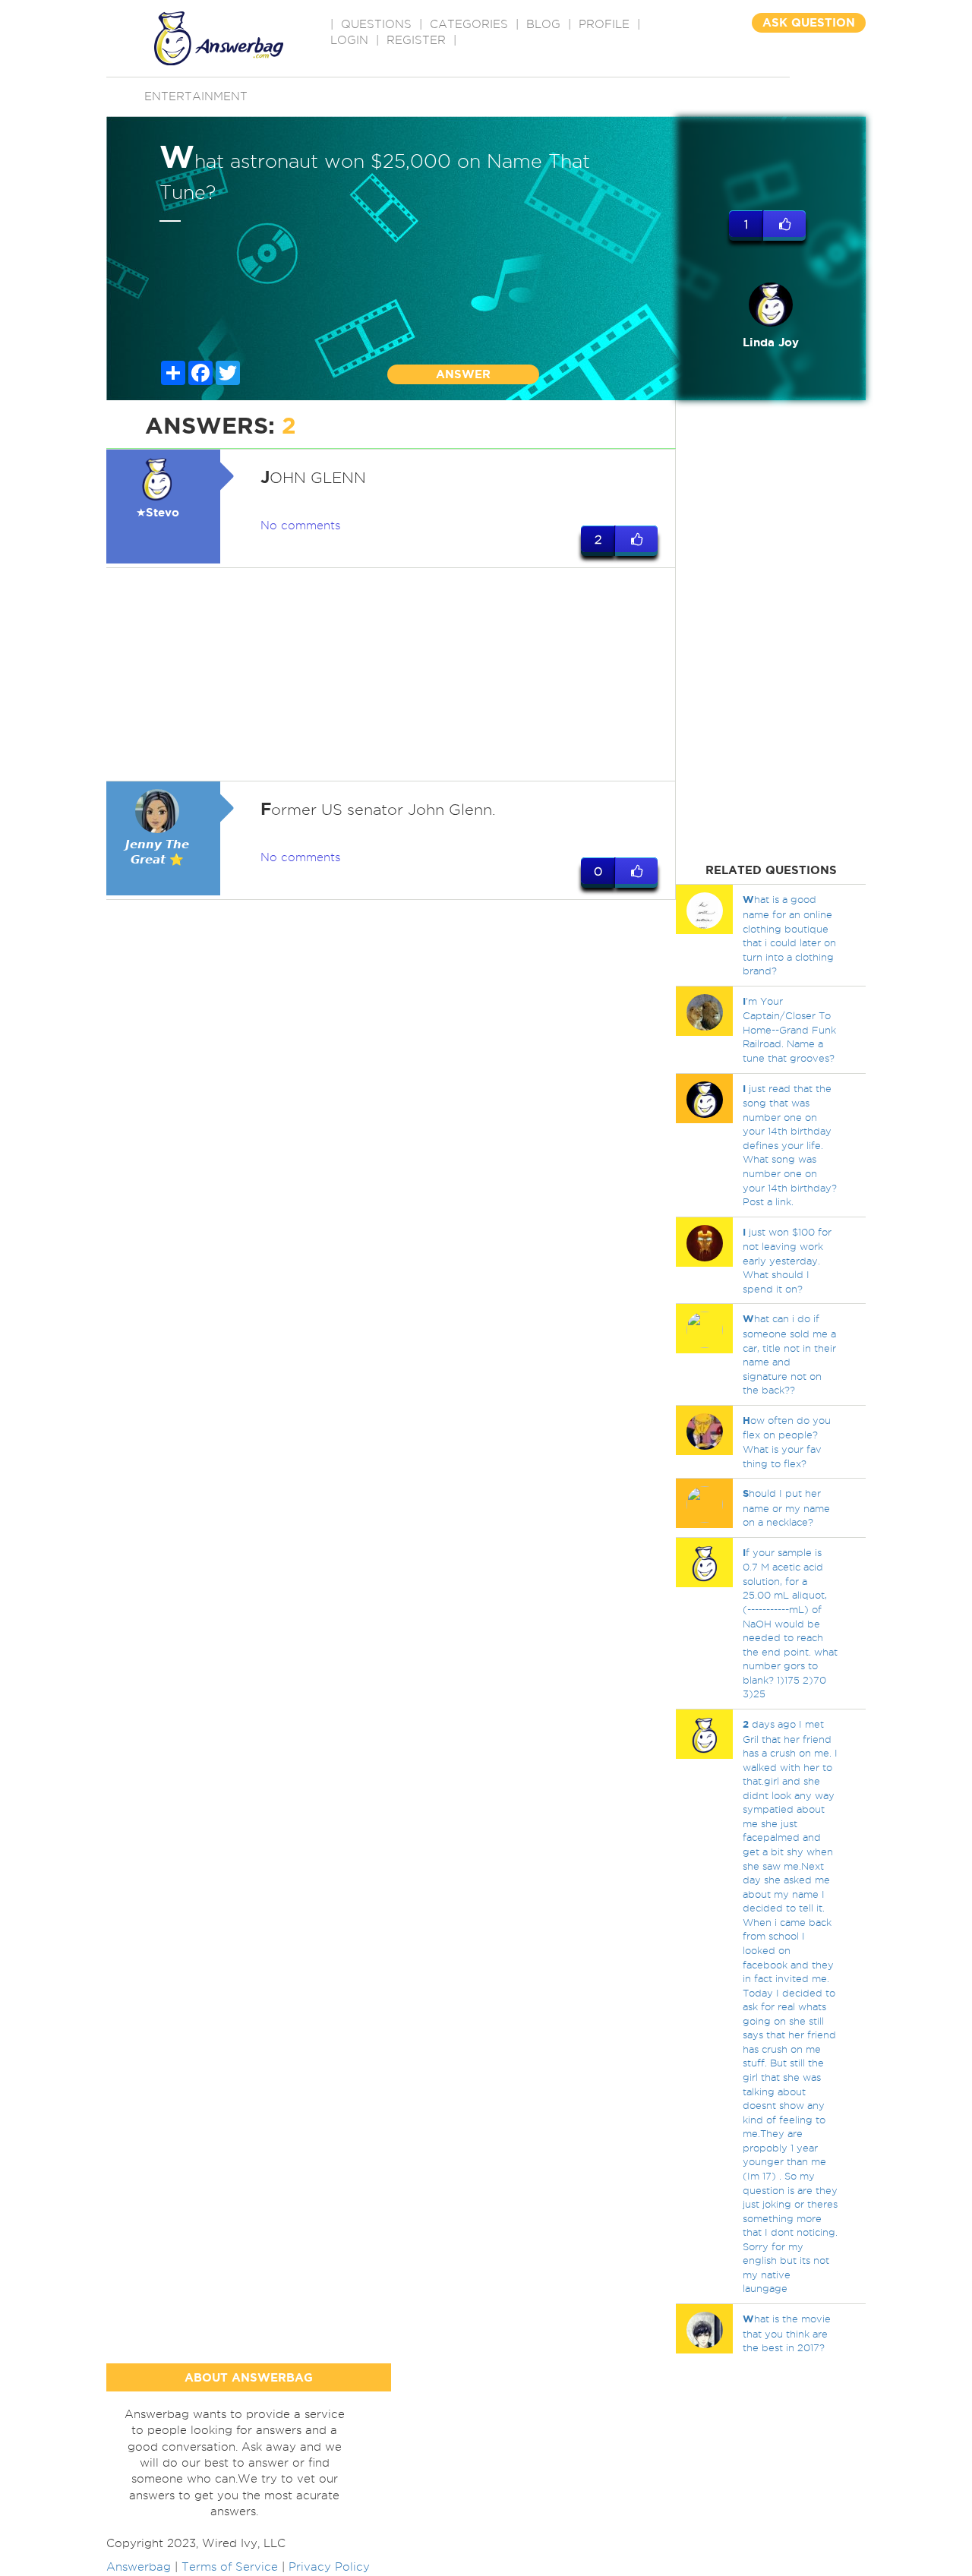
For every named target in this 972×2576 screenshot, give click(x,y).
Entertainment (196, 96)
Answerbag (139, 2567)
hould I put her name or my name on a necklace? (786, 1507)
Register (416, 40)
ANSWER (463, 374)
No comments (300, 526)
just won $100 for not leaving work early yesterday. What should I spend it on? (787, 1260)
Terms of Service (230, 2567)
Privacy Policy (329, 2567)
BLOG (543, 24)
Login (349, 40)
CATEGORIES (469, 24)
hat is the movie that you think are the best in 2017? (787, 2333)
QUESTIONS (376, 24)
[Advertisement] (391, 674)
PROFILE (604, 24)
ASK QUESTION (809, 22)
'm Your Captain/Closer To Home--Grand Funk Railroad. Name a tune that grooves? (789, 1029)
